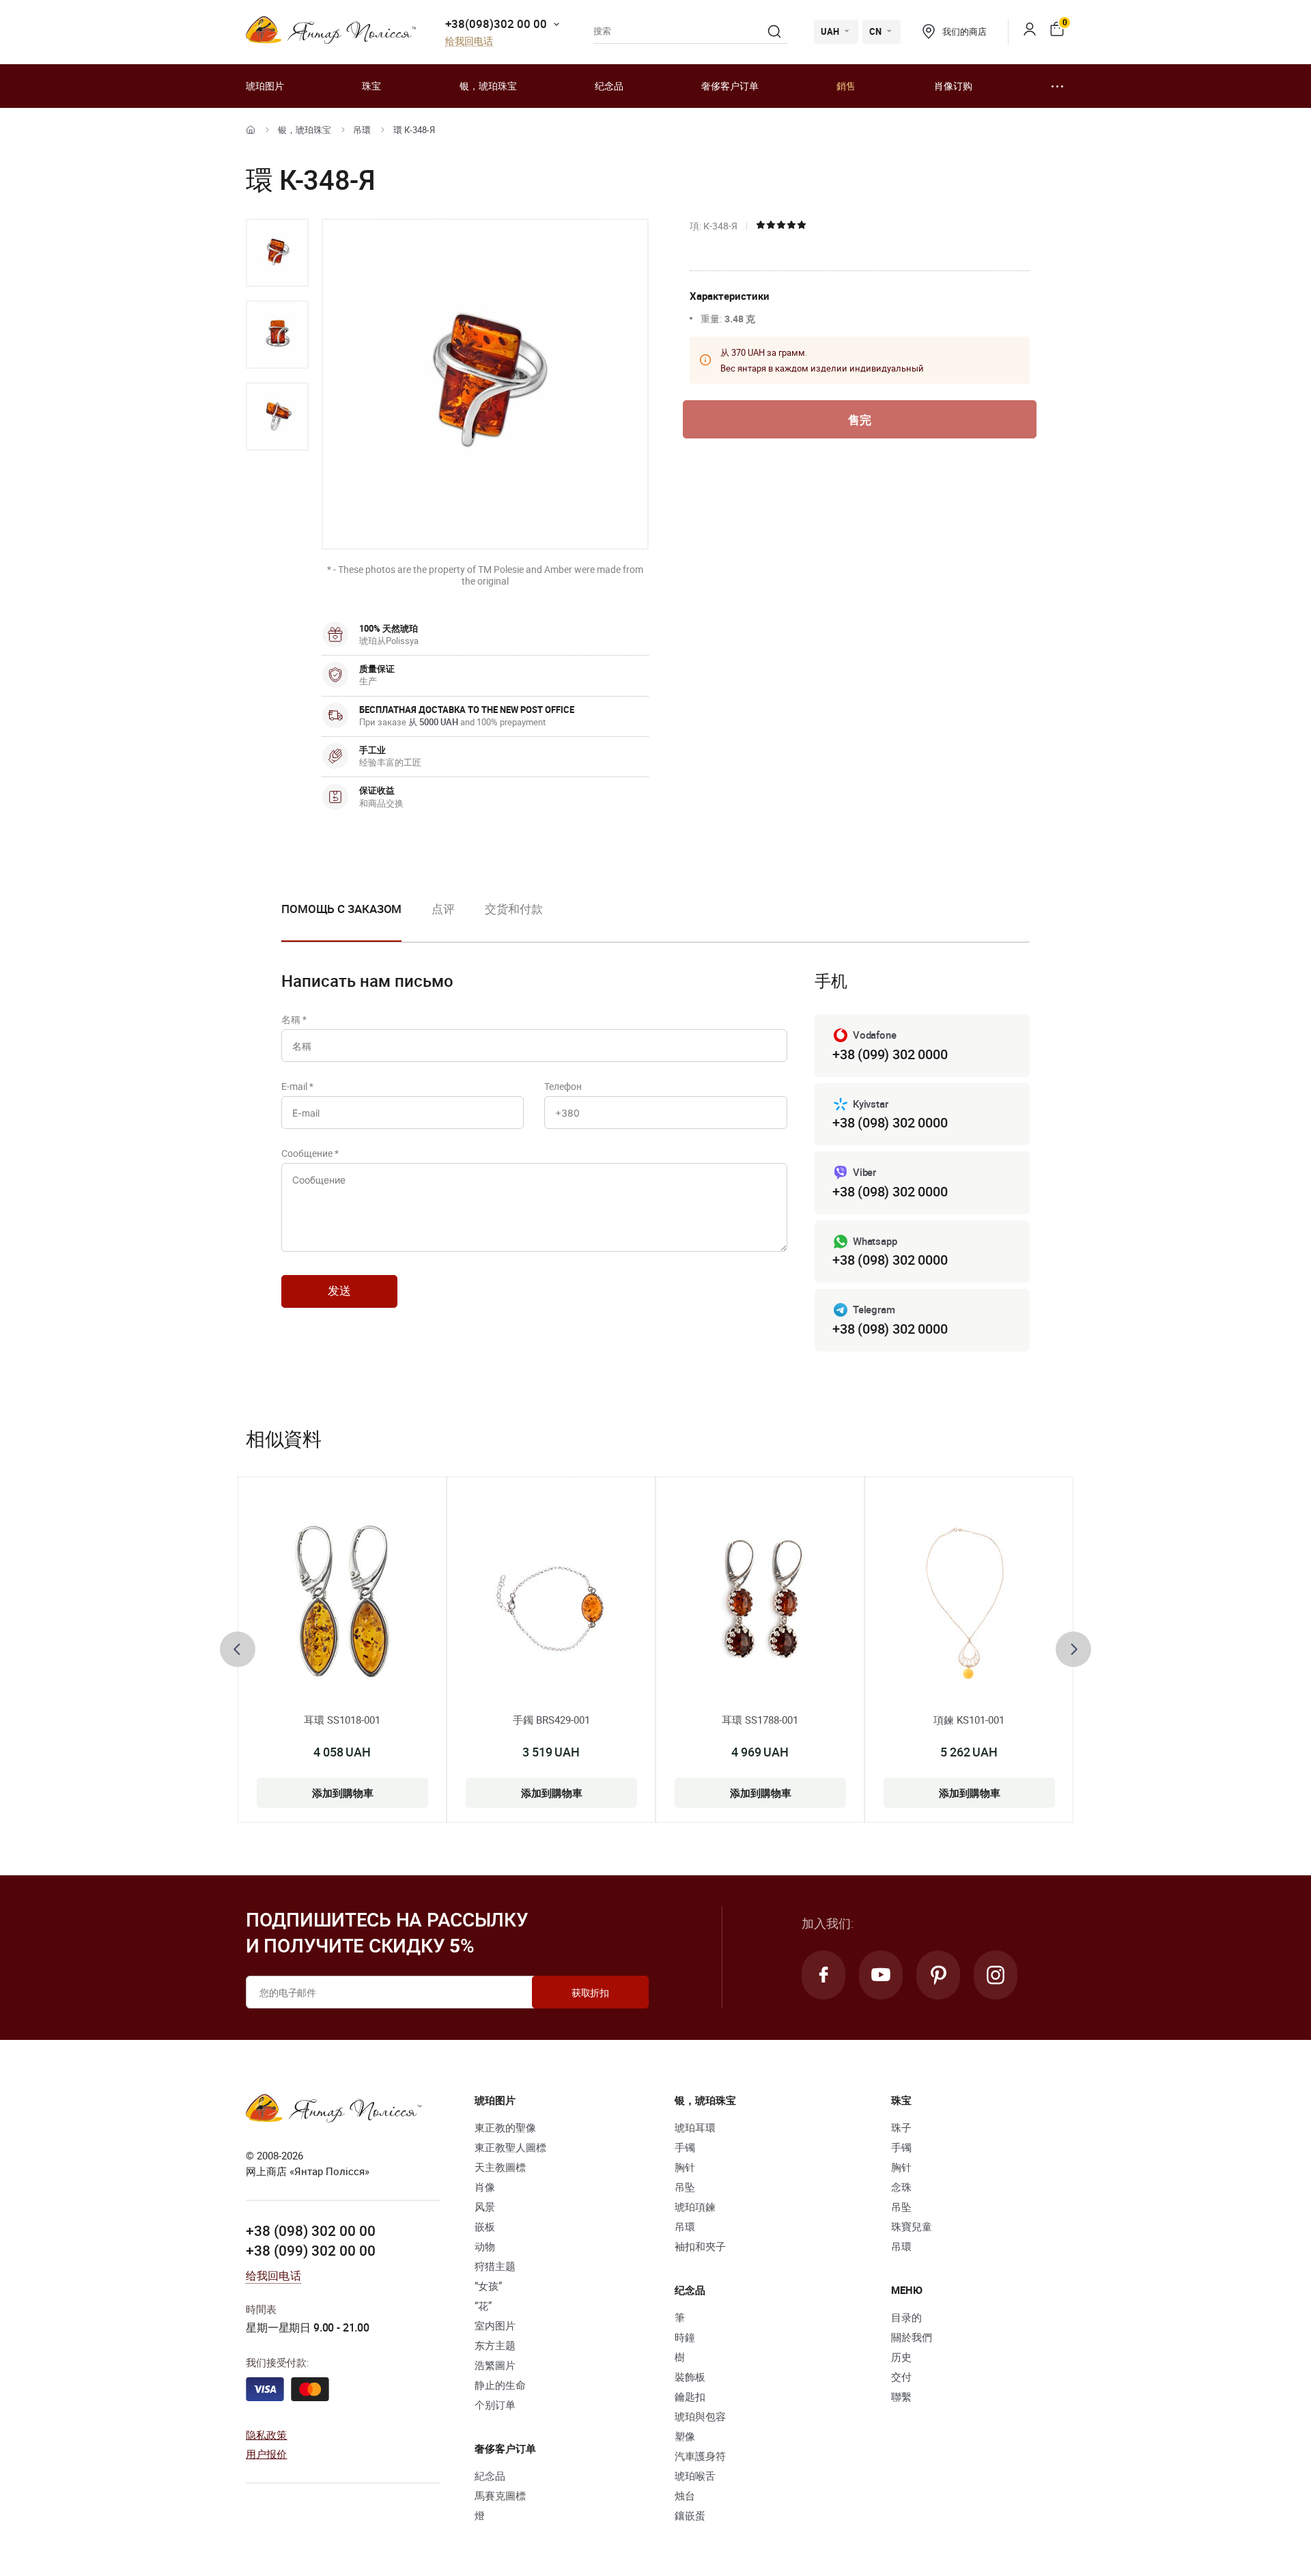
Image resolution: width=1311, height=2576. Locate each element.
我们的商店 (964, 31)
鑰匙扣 (690, 2396)
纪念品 (609, 86)
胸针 (685, 2167)
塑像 (685, 2436)
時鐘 (685, 2337)
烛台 (685, 2495)
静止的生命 (500, 2385)
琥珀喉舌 (695, 2476)
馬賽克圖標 (500, 2495)
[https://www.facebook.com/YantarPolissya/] (823, 1975)
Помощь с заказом (341, 909)
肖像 (485, 2187)
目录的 (906, 2317)
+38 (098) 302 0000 (890, 1122)
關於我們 (912, 2337)
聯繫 (901, 2396)
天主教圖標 (500, 2167)
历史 (901, 2357)
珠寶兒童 (912, 2226)
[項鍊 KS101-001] (969, 1601)
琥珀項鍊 (695, 2207)
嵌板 (485, 2226)
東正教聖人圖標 (510, 2147)
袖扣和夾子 (700, 2246)
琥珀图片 (265, 86)
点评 (443, 909)
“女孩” (488, 2286)
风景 (485, 2207)
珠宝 (371, 86)
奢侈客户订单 (730, 86)
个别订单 (495, 2405)
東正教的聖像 (505, 2127)
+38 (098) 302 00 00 (311, 2230)
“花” (483, 2306)
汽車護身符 (700, 2456)
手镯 (685, 2147)
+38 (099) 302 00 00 (311, 2250)
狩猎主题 (495, 2266)
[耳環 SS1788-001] (760, 1601)
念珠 (901, 2187)
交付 (901, 2377)
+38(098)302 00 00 (496, 24)
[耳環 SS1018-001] (342, 1601)
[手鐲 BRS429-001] (551, 1601)
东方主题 (495, 2345)
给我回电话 (469, 41)
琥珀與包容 (700, 2416)
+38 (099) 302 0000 (890, 1054)
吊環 (362, 130)
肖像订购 (953, 86)
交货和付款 (514, 909)
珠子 (901, 2127)
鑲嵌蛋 (690, 2515)
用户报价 (267, 2454)
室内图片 (495, 2325)
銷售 (846, 86)
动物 (485, 2246)
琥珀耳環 (695, 2127)
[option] (277, 253)
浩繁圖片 (495, 2365)
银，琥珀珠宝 (488, 86)
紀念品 (490, 2476)
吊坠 (685, 2187)
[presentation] (238, 1649)
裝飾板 (690, 2377)
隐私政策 (267, 2435)
